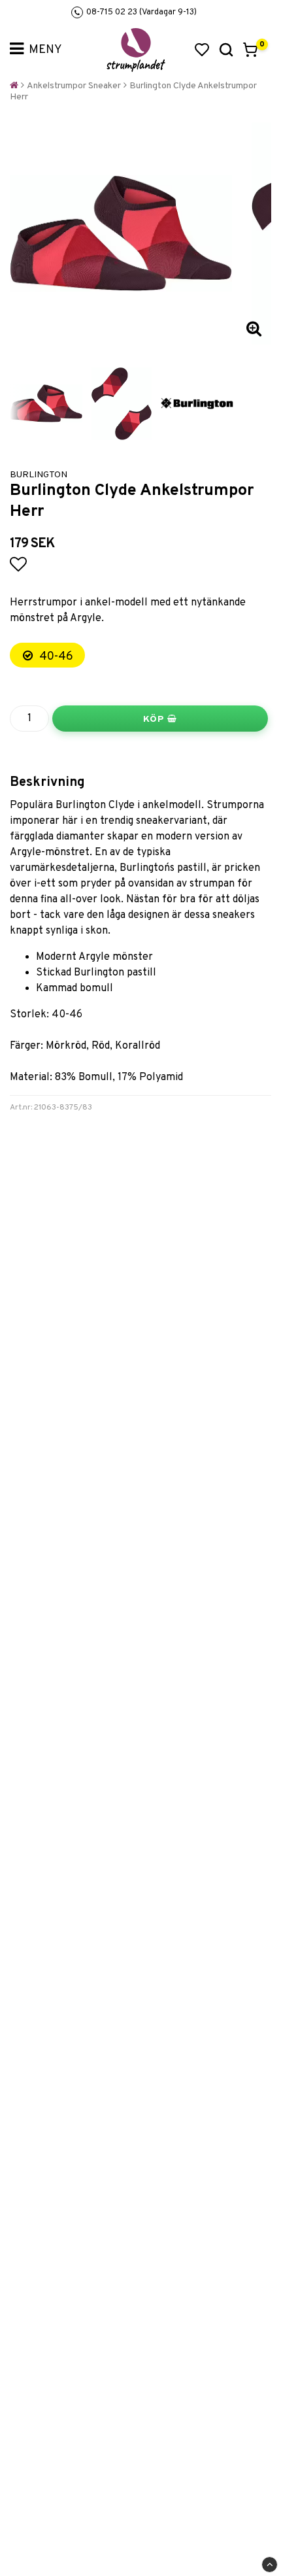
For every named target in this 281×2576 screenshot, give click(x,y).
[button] (202, 50)
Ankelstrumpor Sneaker (74, 86)
